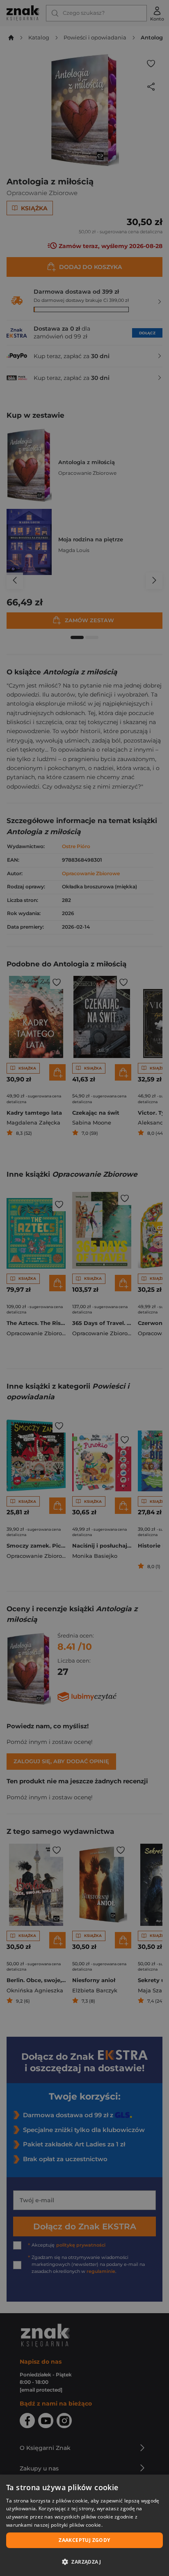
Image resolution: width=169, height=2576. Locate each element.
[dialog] (84, 2525)
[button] (84, 2562)
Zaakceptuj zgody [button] (84, 2540)
